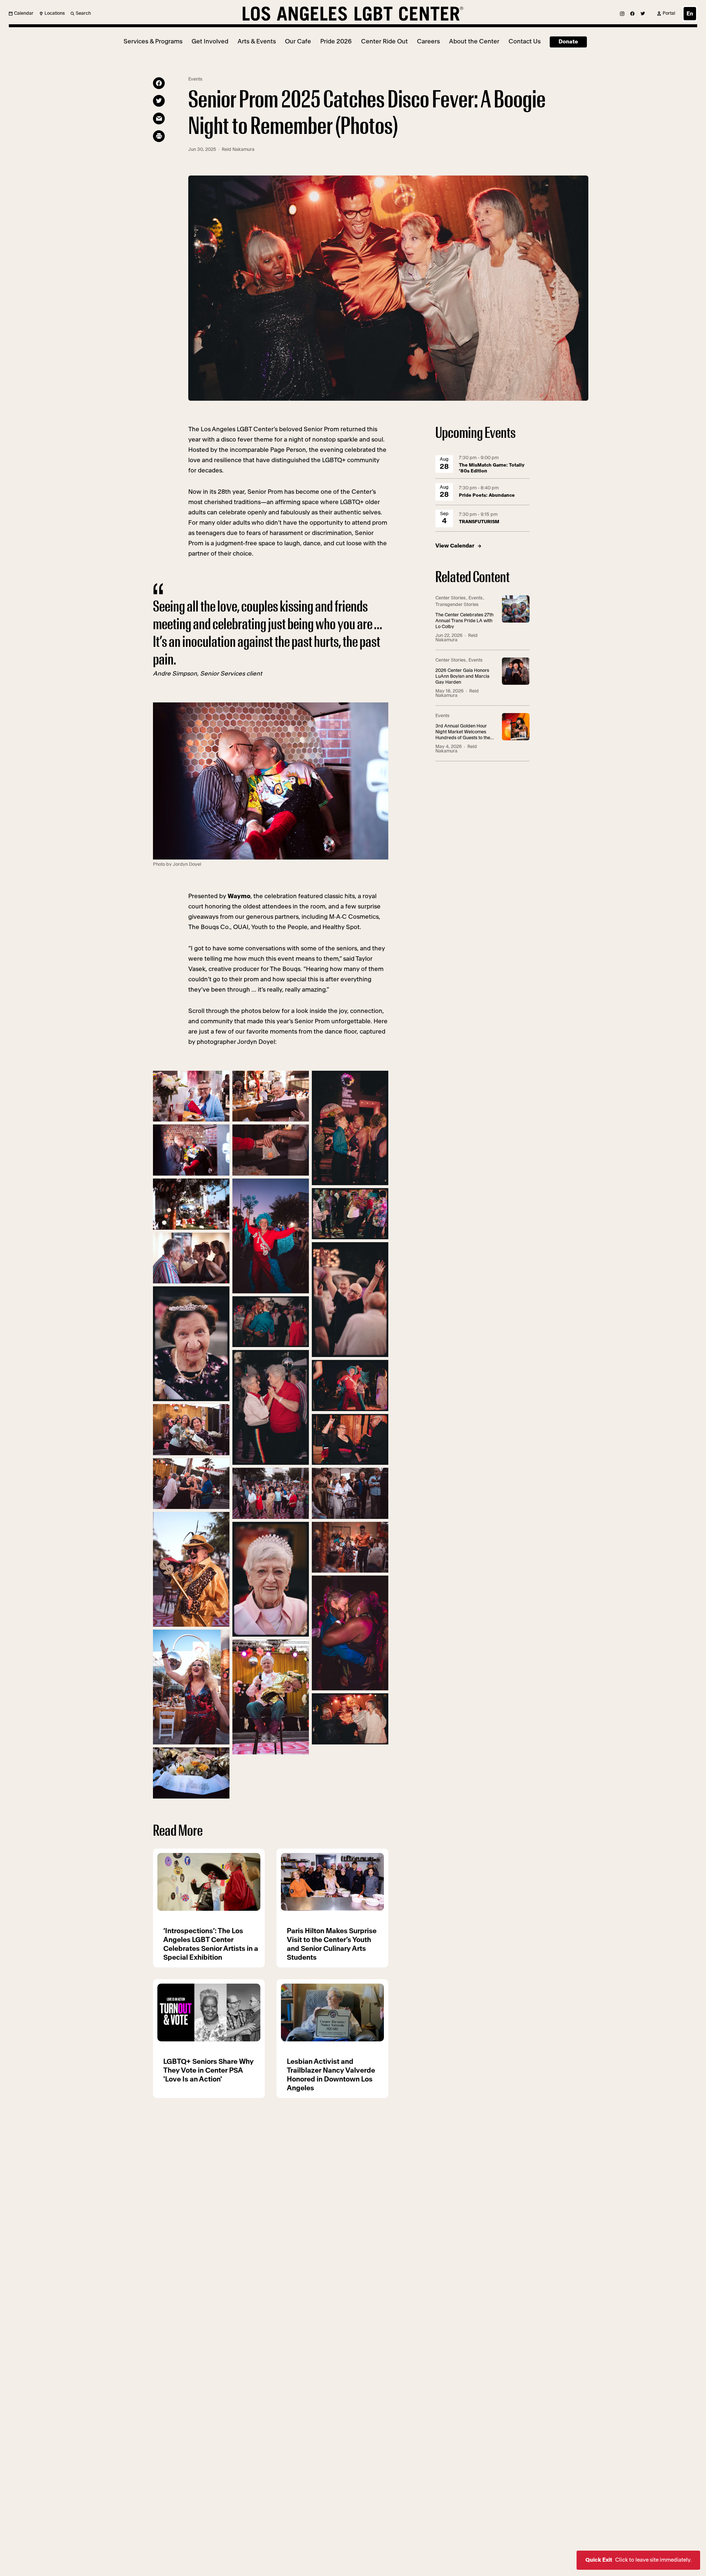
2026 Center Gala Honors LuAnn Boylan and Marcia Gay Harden (462, 676)
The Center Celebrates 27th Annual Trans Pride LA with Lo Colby (464, 621)
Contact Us (525, 41)
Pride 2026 (336, 41)
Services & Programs (153, 41)
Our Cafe (298, 41)
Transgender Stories (457, 605)
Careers (428, 41)
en (690, 14)
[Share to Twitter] (159, 101)
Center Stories (450, 598)
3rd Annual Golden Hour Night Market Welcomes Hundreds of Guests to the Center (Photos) (463, 732)
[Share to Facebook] (159, 83)
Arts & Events (257, 41)
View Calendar (455, 546)
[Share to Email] (159, 118)
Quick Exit (638, 2560)
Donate (568, 42)
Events (195, 79)
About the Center (474, 41)
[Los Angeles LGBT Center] (353, 14)
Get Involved (210, 41)
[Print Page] (159, 136)
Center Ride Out (384, 41)
